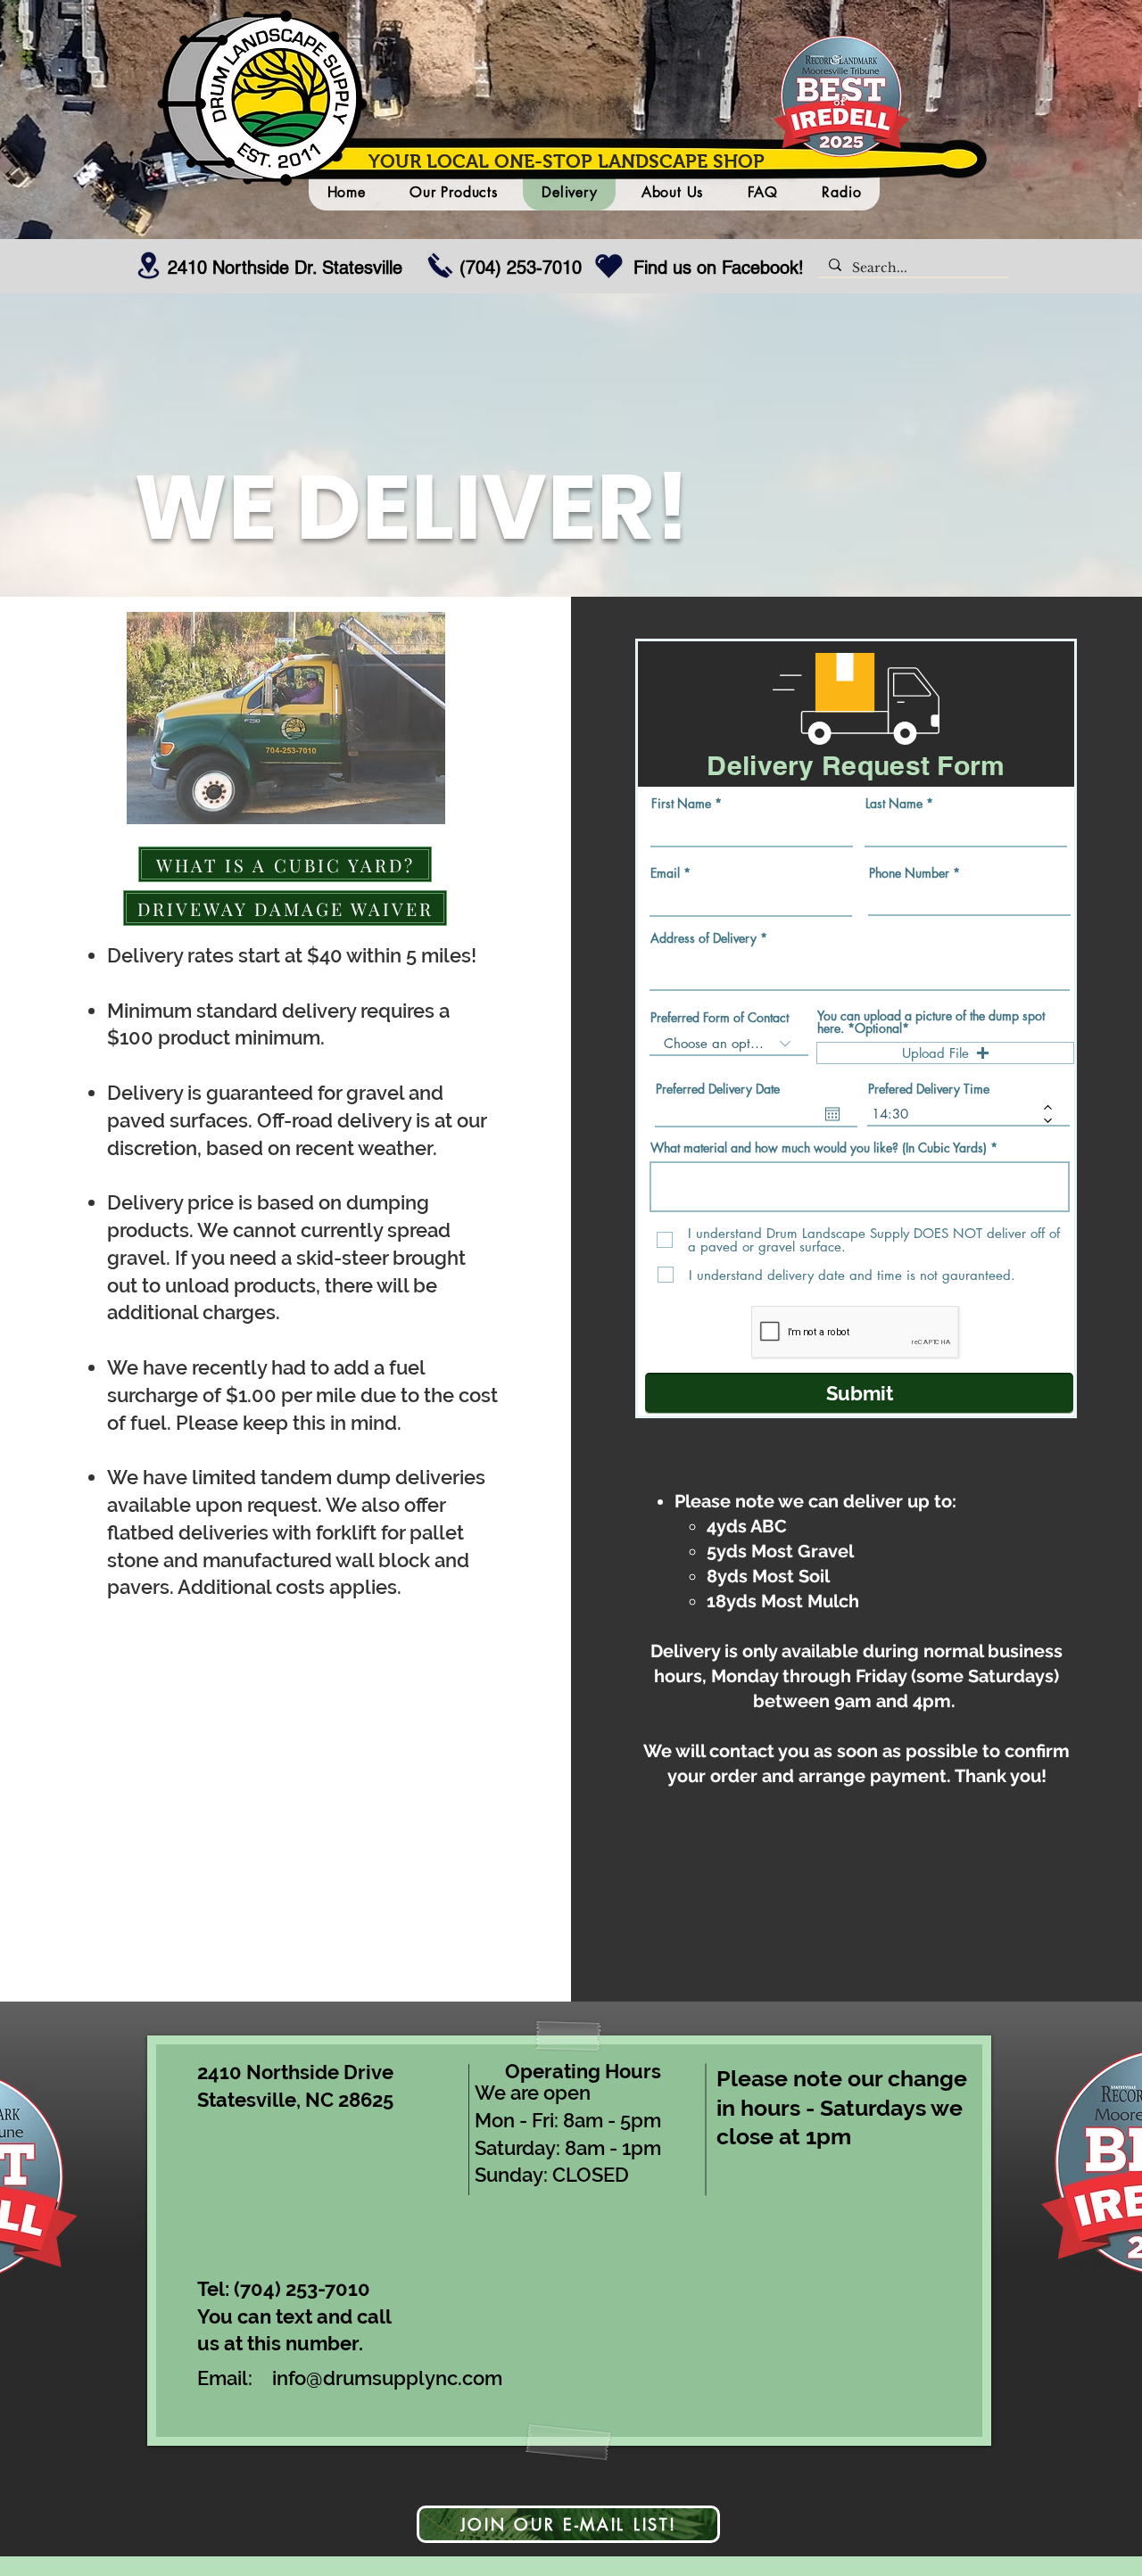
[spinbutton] (956, 1114)
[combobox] (860, 971)
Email (665, 873)
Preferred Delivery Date (718, 1089)
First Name (681, 804)
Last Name (894, 804)
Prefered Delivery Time (929, 1089)
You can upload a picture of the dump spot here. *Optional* (931, 1022)
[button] (945, 1053)
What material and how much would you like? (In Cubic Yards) (819, 1148)
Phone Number (909, 873)
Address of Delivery (703, 938)
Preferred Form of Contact (720, 1018)
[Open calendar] (832, 1114)
